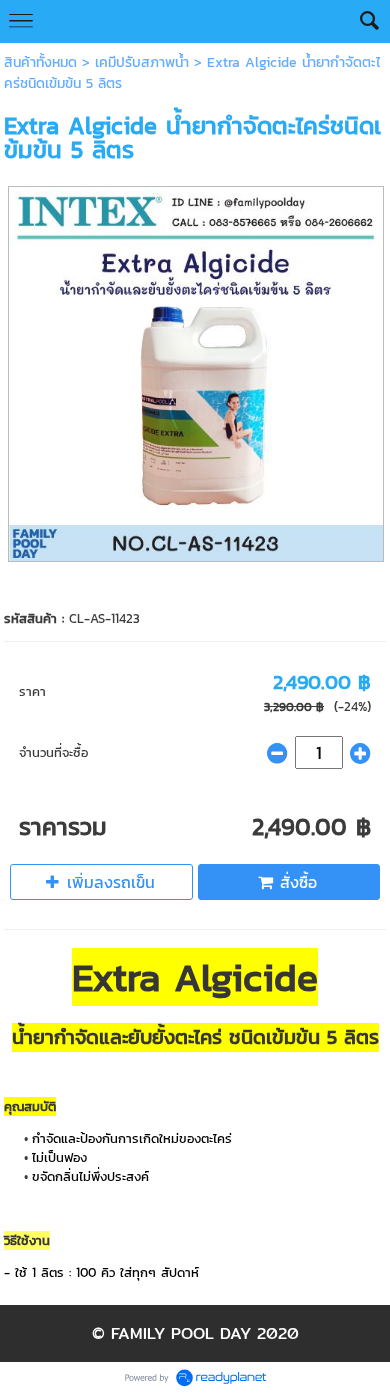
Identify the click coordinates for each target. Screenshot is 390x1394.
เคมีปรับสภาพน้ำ (142, 62)
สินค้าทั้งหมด (40, 62)
